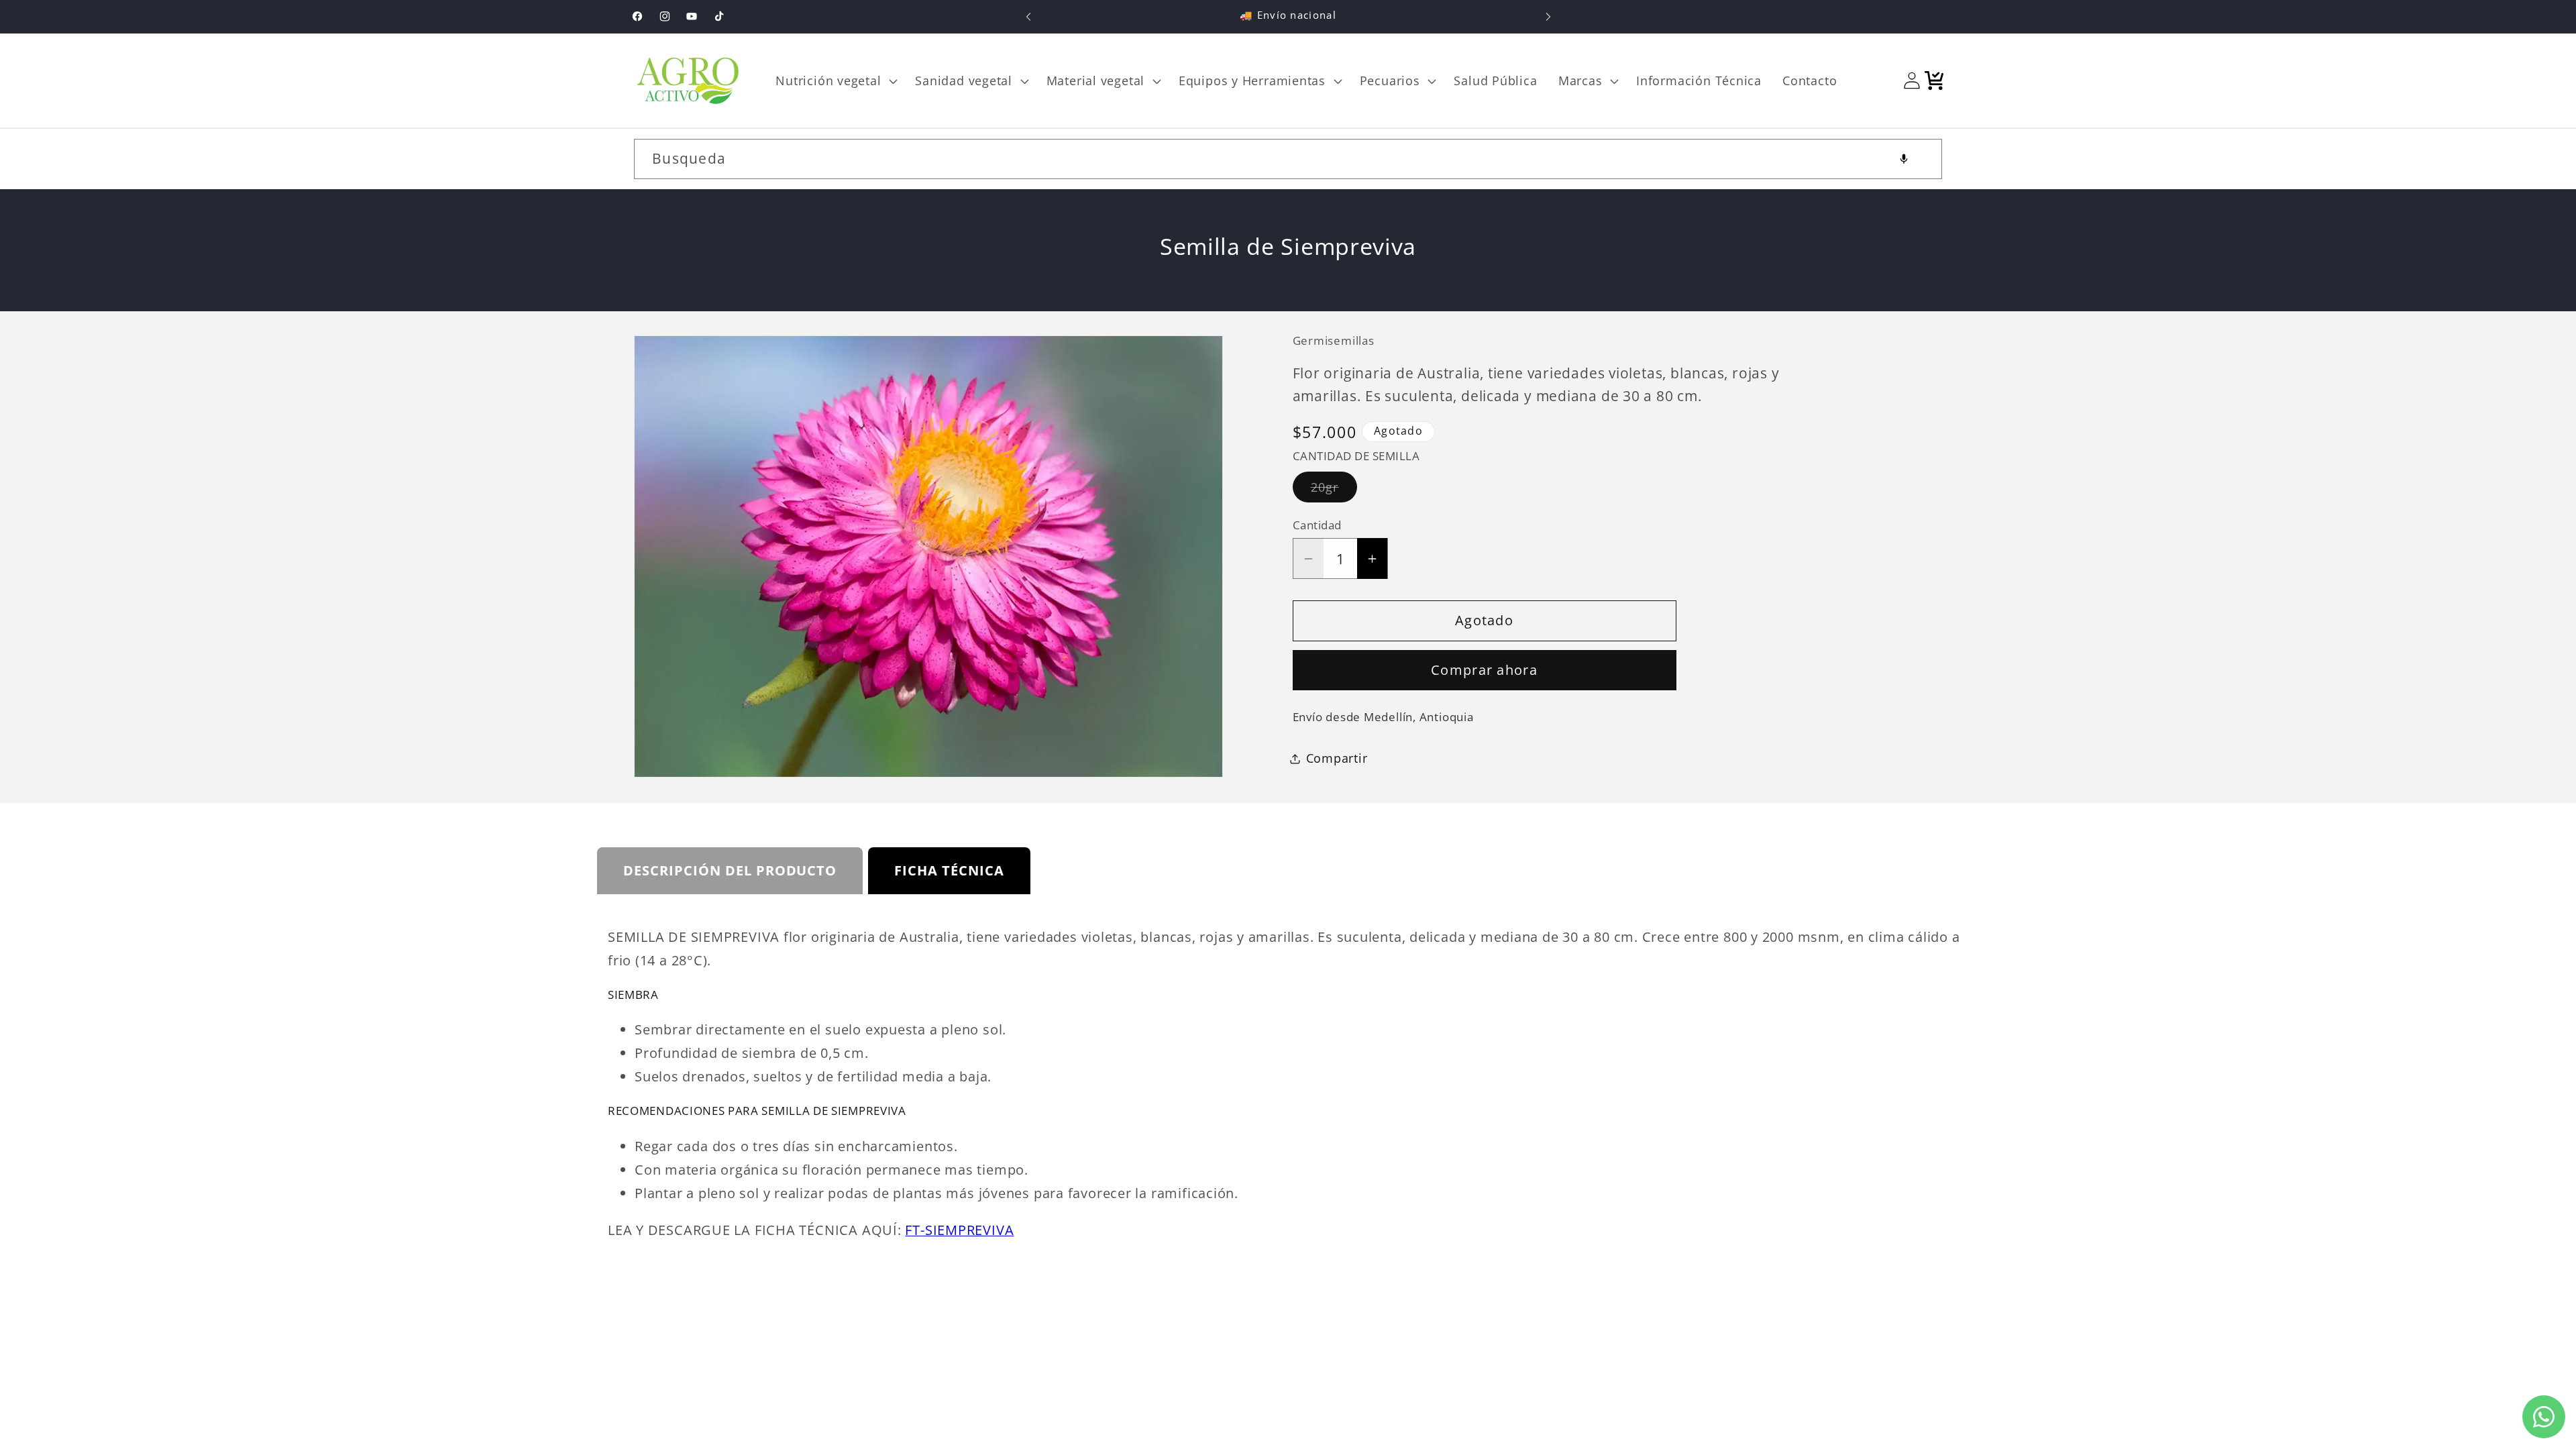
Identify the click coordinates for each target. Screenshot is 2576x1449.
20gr (1334, 490)
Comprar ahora (1484, 670)
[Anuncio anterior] (1028, 16)
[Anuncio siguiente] (1548, 16)
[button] (835, 80)
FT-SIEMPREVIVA (959, 1230)
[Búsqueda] (1922, 159)
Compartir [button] (1337, 758)
